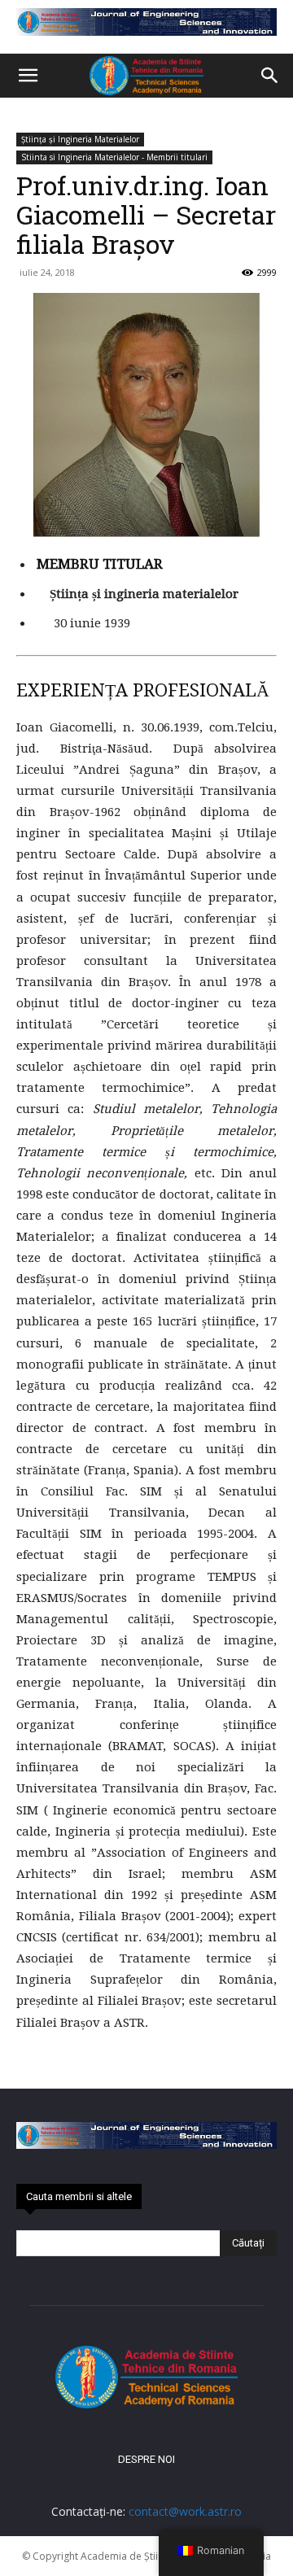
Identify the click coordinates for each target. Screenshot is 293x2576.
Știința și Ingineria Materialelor (80, 139)
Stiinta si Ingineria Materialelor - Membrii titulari (114, 157)
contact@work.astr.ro (185, 2511)
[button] (28, 76)
